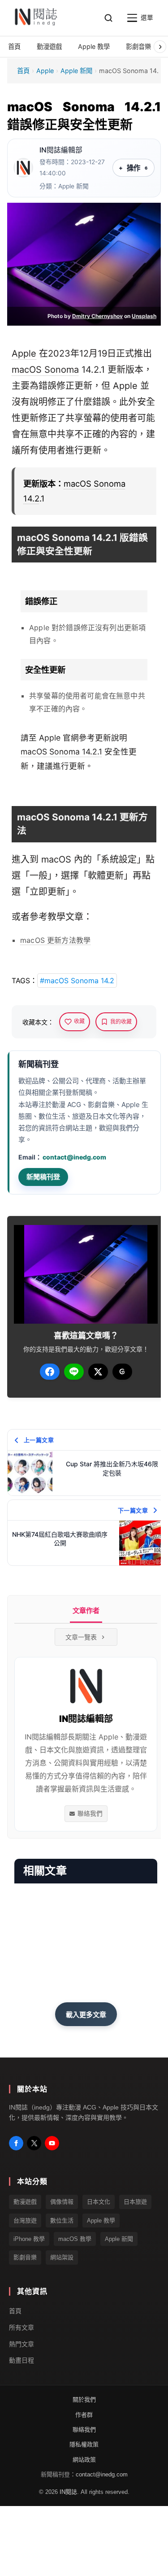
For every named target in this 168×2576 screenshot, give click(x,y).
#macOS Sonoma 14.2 (77, 981)
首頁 (23, 71)
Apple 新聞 (76, 71)
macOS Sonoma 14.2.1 (61, 752)
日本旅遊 (135, 2202)
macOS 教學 (75, 2239)
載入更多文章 (86, 2015)
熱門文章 (22, 2344)
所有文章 (22, 2327)
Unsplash (144, 316)
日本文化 (99, 2202)
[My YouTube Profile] (52, 2143)
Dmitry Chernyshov (97, 316)
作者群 (84, 2414)
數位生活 (62, 2220)
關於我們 (84, 2399)
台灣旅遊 (25, 2220)
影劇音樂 (25, 2257)
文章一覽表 (81, 1637)
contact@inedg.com (74, 1157)
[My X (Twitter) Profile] (34, 2143)
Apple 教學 (101, 2220)
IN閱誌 (68, 2491)
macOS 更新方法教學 (55, 940)
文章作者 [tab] (86, 1611)
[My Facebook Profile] (16, 2143)
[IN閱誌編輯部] (23, 168)
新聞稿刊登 (43, 1177)
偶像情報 (62, 2202)
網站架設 (62, 2257)
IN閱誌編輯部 (61, 150)
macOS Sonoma (45, 370)
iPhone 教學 (29, 2239)
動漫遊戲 (25, 2202)
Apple (45, 71)
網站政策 (84, 2459)
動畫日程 (22, 2360)
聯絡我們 (90, 1813)
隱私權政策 (84, 2444)
